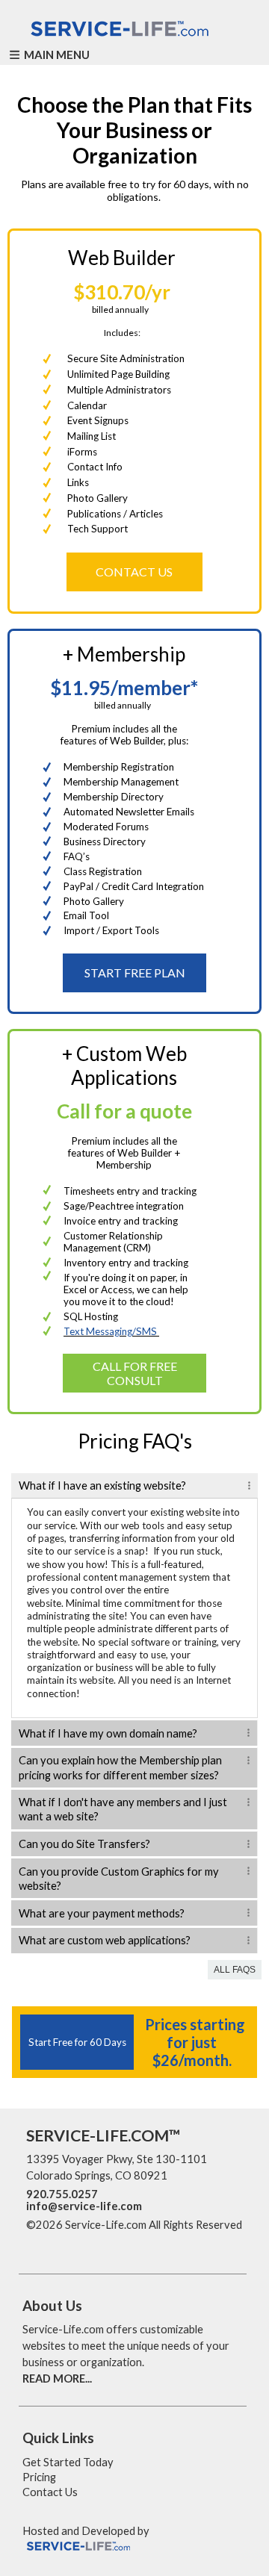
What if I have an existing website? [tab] (102, 1485)
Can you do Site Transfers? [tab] (84, 1844)
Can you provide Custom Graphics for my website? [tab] (119, 1879)
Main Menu (56, 55)
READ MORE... (57, 2379)
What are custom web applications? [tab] (105, 1940)
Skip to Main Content (89, 2241)
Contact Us (50, 2492)
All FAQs (235, 1970)
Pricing (39, 2477)
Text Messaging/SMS (111, 1331)
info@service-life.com (84, 2206)
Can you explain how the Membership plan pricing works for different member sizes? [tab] (120, 1767)
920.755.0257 (62, 2194)
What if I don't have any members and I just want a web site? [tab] (123, 1809)
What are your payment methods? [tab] (102, 1913)
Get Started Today (68, 2462)
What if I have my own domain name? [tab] (108, 1733)
